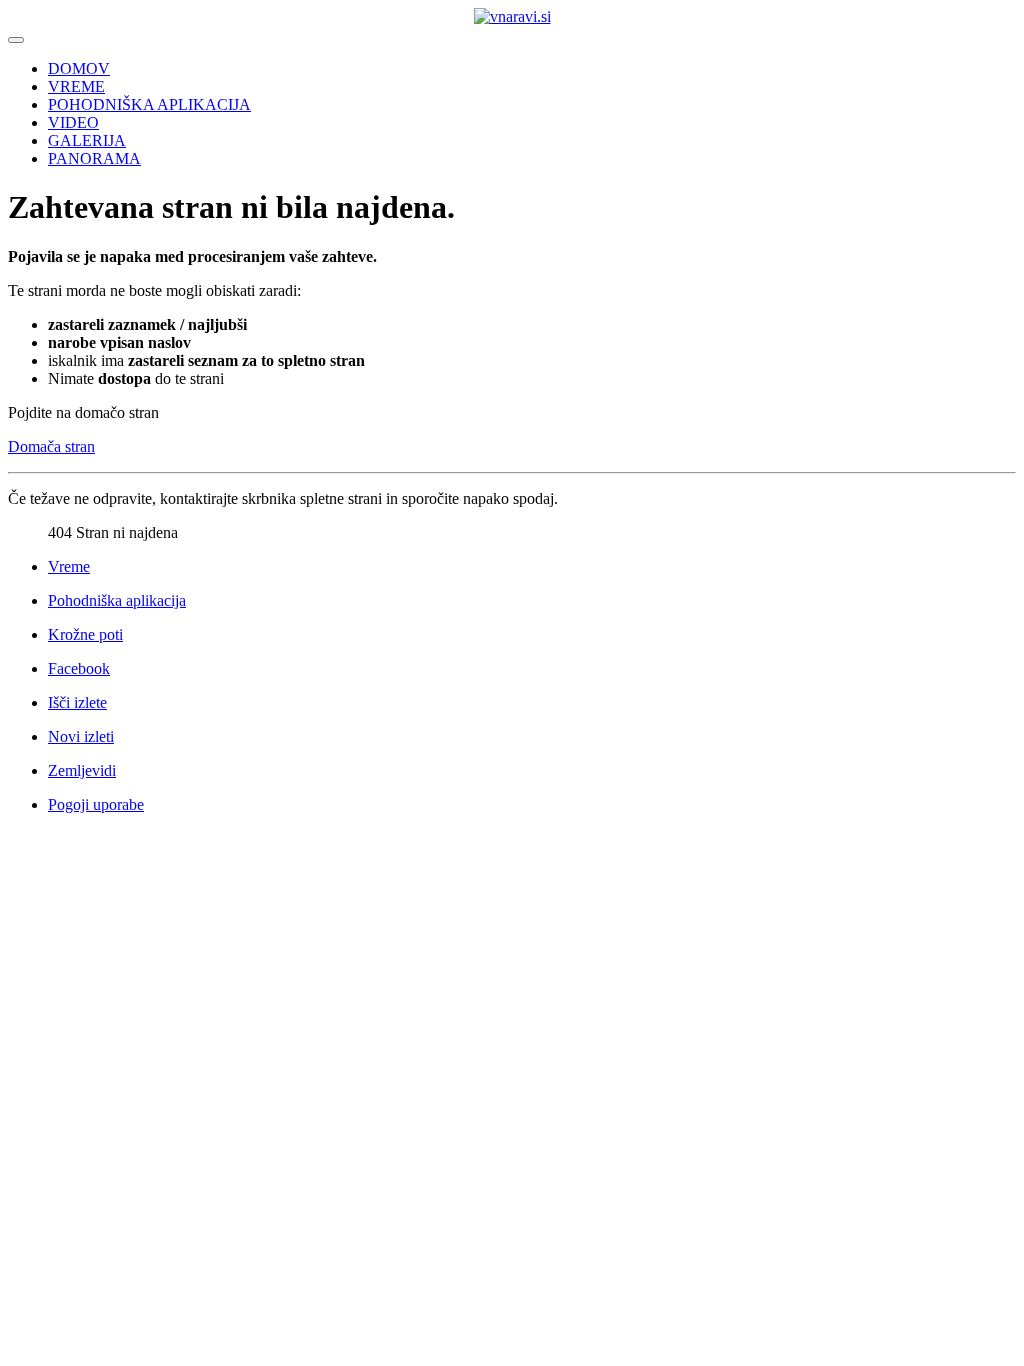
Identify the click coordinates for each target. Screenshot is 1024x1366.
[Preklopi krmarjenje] (16, 40)
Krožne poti (85, 634)
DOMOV (79, 68)
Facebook (79, 668)
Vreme (69, 566)
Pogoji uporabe (96, 804)
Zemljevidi (82, 770)
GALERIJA (87, 140)
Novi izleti (81, 736)
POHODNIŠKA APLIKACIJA (149, 104)
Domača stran (51, 446)
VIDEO (73, 122)
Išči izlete (77, 702)
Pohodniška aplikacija (117, 600)
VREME (76, 86)
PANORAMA (94, 158)
